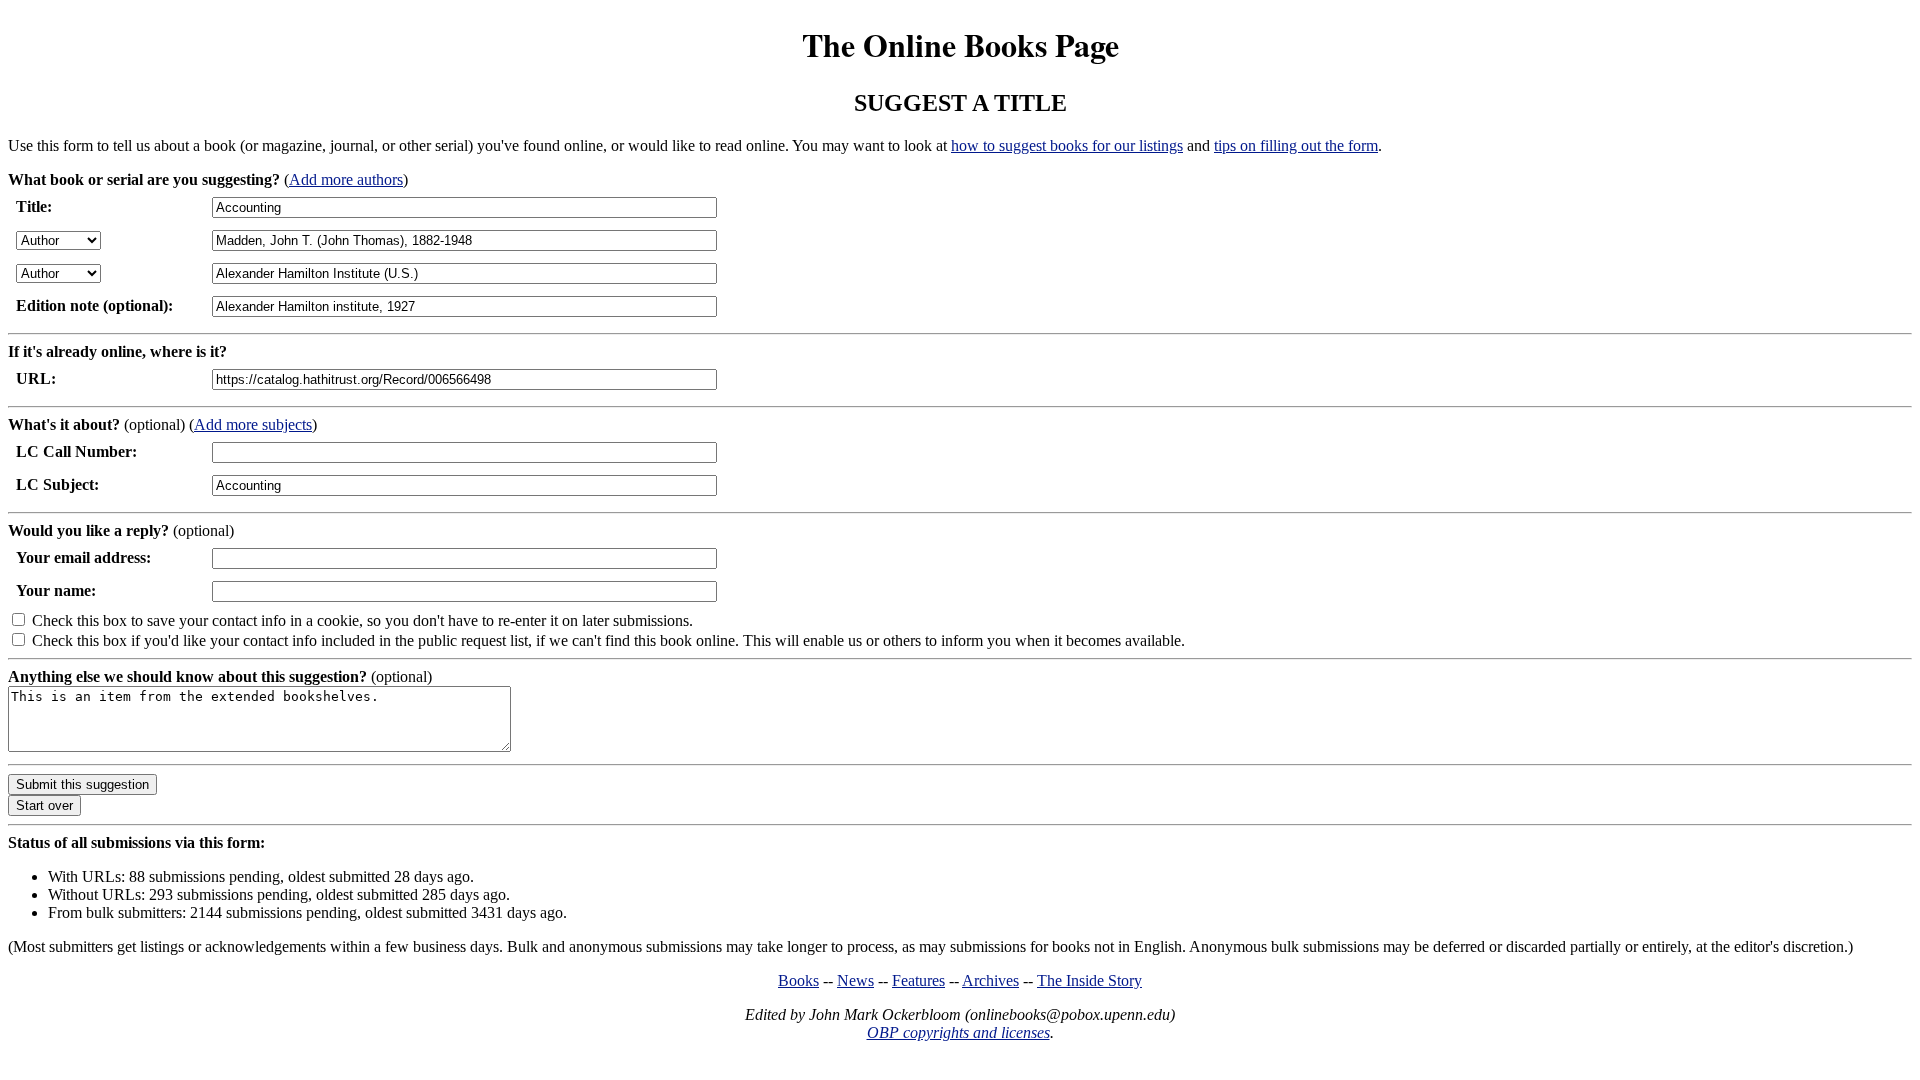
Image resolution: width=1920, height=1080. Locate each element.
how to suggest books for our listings (1067, 145)
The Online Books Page (960, 44)
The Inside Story (1089, 980)
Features (918, 980)
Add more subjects (253, 424)
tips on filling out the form (1296, 145)
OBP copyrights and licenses (958, 1032)
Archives (990, 980)
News (855, 980)
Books (798, 980)
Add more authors (346, 179)
